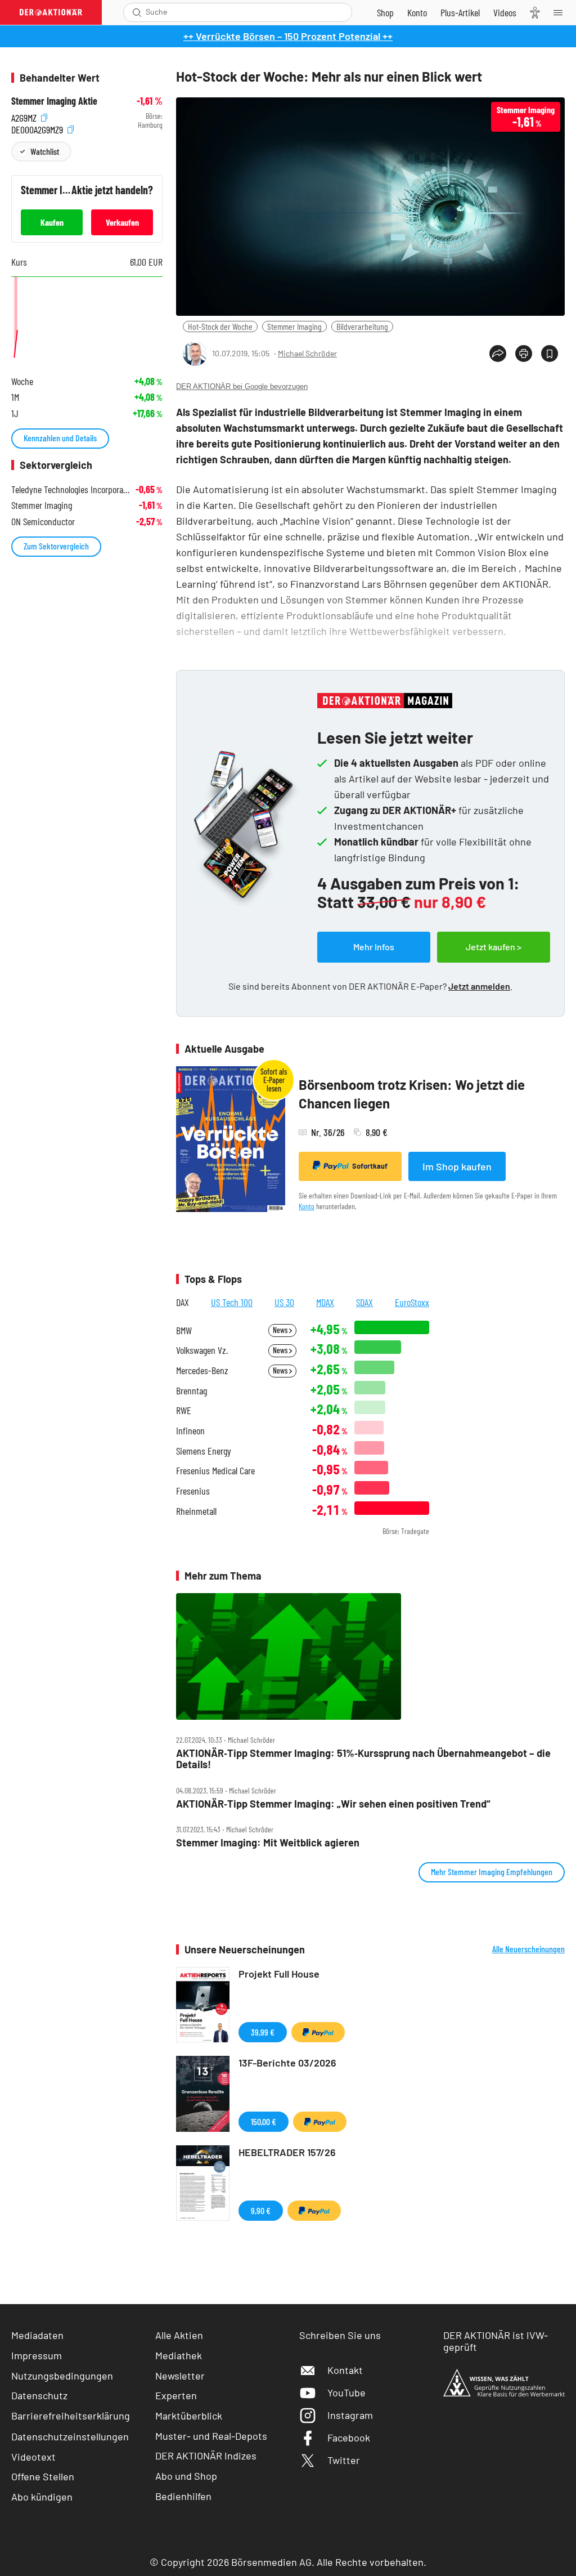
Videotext (33, 2457)
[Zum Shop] (385, 12)
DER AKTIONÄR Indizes (206, 2456)
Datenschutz (39, 2395)
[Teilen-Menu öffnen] (498, 354)
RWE (184, 1410)
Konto (307, 1206)
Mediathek (179, 2355)
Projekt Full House (279, 1974)
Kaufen (52, 222)
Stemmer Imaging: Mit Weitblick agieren (268, 1843)
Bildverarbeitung (362, 326)
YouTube (346, 2392)
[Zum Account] (417, 12)
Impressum (37, 2355)
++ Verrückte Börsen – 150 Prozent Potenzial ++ (288, 36)
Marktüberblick (189, 2416)
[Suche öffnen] (137, 12)
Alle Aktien (179, 2335)
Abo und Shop (186, 2476)
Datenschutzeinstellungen (70, 2436)
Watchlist (45, 151)
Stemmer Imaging (294, 326)
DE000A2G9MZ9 (38, 128)
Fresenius (193, 1491)
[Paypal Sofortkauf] (318, 2032)
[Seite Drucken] (524, 354)
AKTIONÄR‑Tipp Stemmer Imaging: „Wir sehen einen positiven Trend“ (333, 1804)
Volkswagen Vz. (202, 1350)
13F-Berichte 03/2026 (287, 2063)
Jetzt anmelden (479, 986)
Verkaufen (122, 222)
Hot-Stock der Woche (220, 326)
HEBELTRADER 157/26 (287, 2152)
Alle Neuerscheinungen (528, 1949)
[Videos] (505, 12)
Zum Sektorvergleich (56, 546)
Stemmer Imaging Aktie (54, 101)
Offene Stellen (43, 2476)
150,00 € (264, 2121)
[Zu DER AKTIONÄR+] (460, 12)
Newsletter (180, 2376)
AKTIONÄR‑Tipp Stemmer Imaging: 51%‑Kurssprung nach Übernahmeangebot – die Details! (363, 1759)
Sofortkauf (370, 1166)
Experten (176, 2395)
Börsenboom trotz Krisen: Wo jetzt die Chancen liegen (412, 1094)
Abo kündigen (42, 2497)
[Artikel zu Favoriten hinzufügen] (550, 354)
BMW (184, 1331)
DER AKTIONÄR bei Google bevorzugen (242, 386)
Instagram (350, 2415)
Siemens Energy (204, 1451)
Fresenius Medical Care (215, 1471)
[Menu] (561, 12)
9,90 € (261, 2210)
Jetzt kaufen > (494, 947)
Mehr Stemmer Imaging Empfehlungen (492, 1871)
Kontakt (345, 2370)
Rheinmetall (196, 1511)
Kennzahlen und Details (60, 438)
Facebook (349, 2438)
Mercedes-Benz (202, 1370)
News (281, 1330)
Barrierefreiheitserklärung (71, 2416)
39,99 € (263, 2032)
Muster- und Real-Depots (211, 2436)
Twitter (344, 2460)
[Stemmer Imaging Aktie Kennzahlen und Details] (87, 319)
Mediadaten (37, 2335)
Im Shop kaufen (457, 1166)
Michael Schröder (307, 353)
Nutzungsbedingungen (62, 2376)
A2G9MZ (25, 116)
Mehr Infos (374, 947)
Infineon (190, 1431)
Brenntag (192, 1391)
